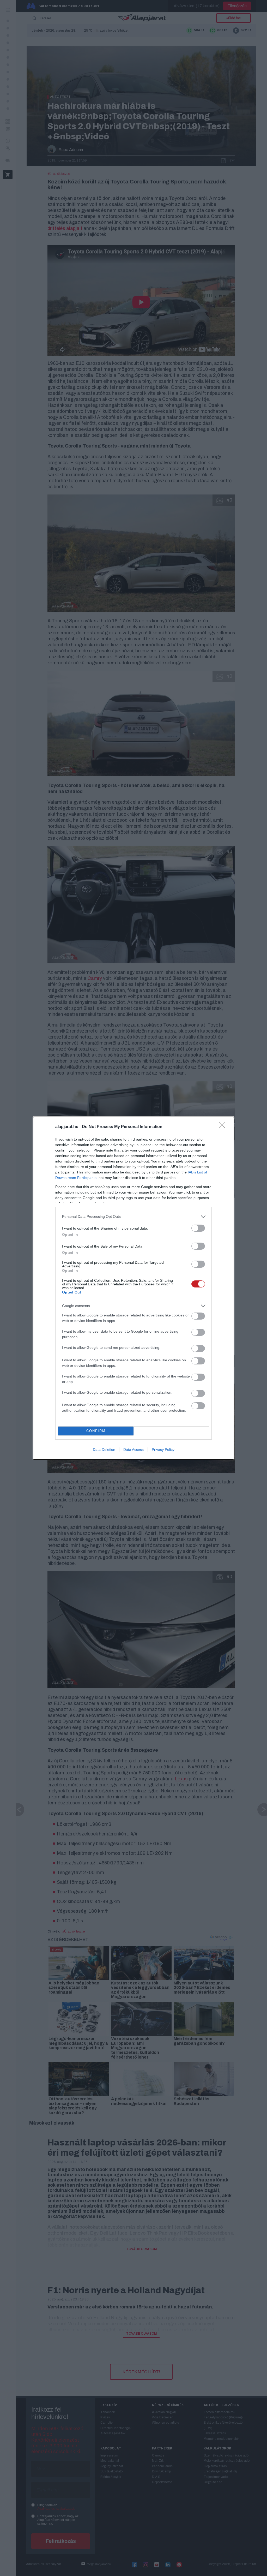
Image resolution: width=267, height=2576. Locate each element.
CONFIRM (96, 1431)
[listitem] (133, 1217)
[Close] (224, 1127)
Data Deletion (104, 1450)
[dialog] (133, 1288)
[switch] (198, 1228)
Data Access (133, 1450)
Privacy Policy (163, 1450)
